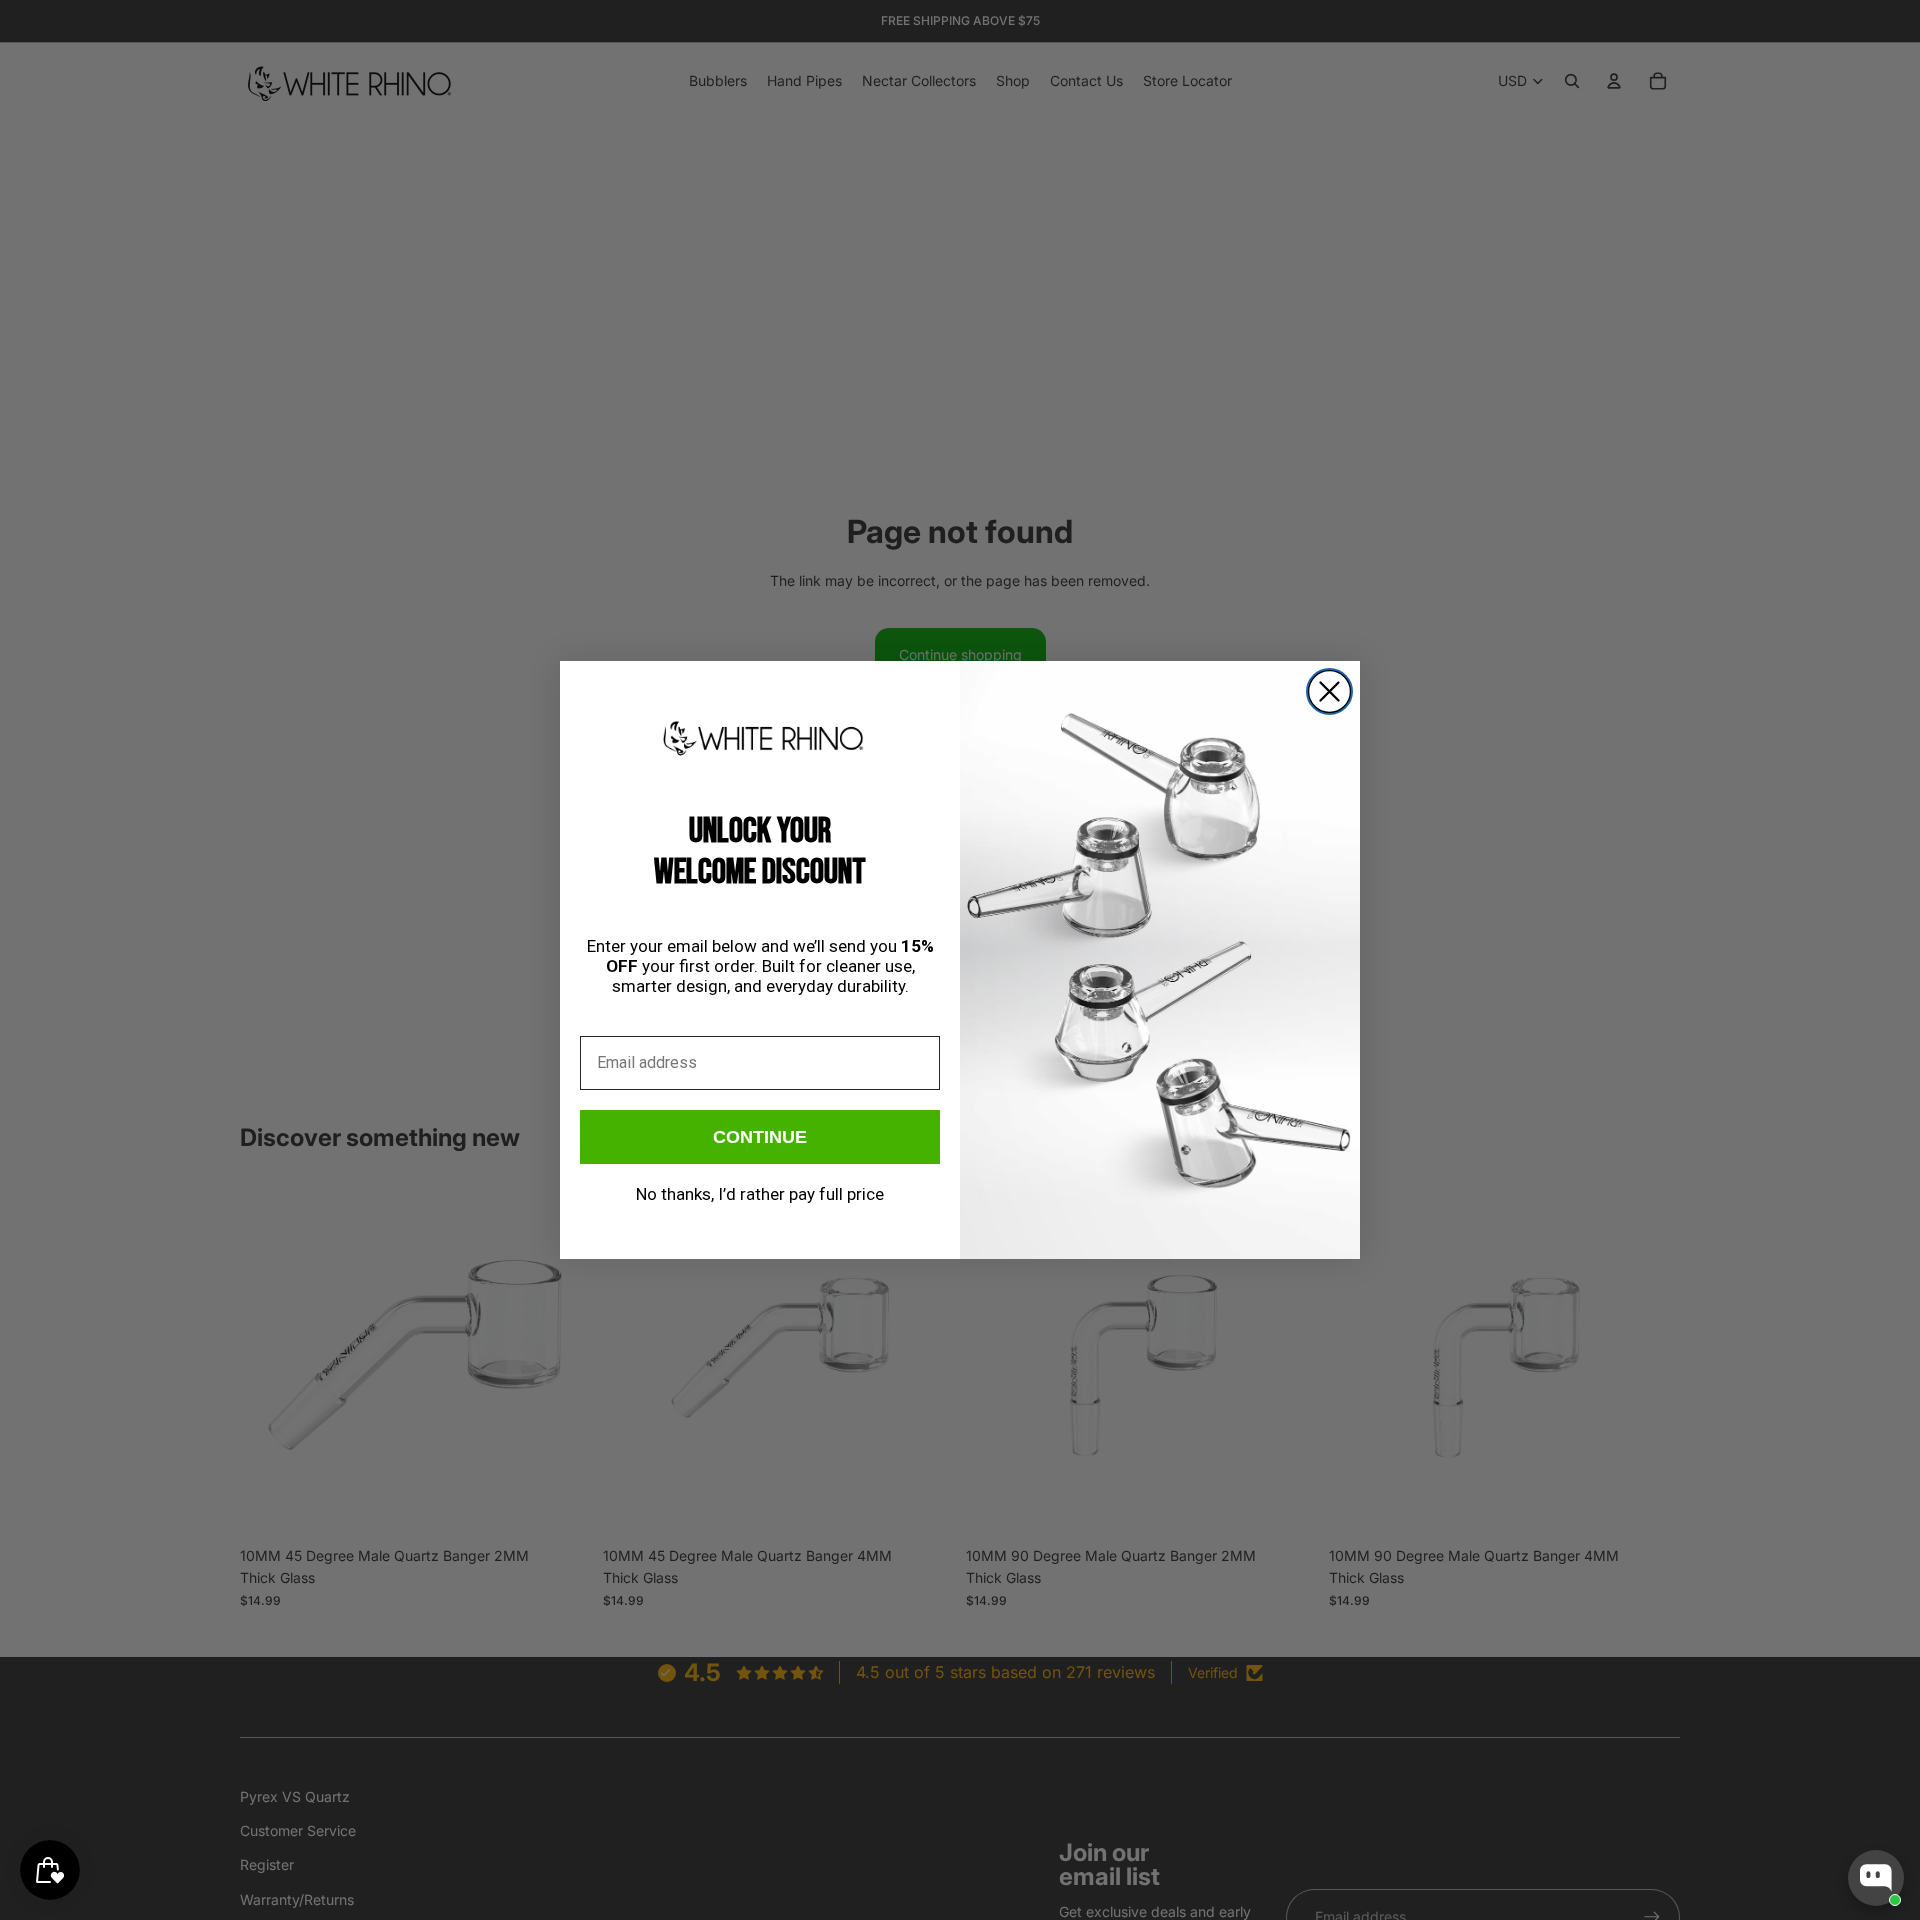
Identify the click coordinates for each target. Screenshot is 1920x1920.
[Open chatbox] (1876, 1878)
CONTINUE (760, 1137)
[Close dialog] (1329, 691)
